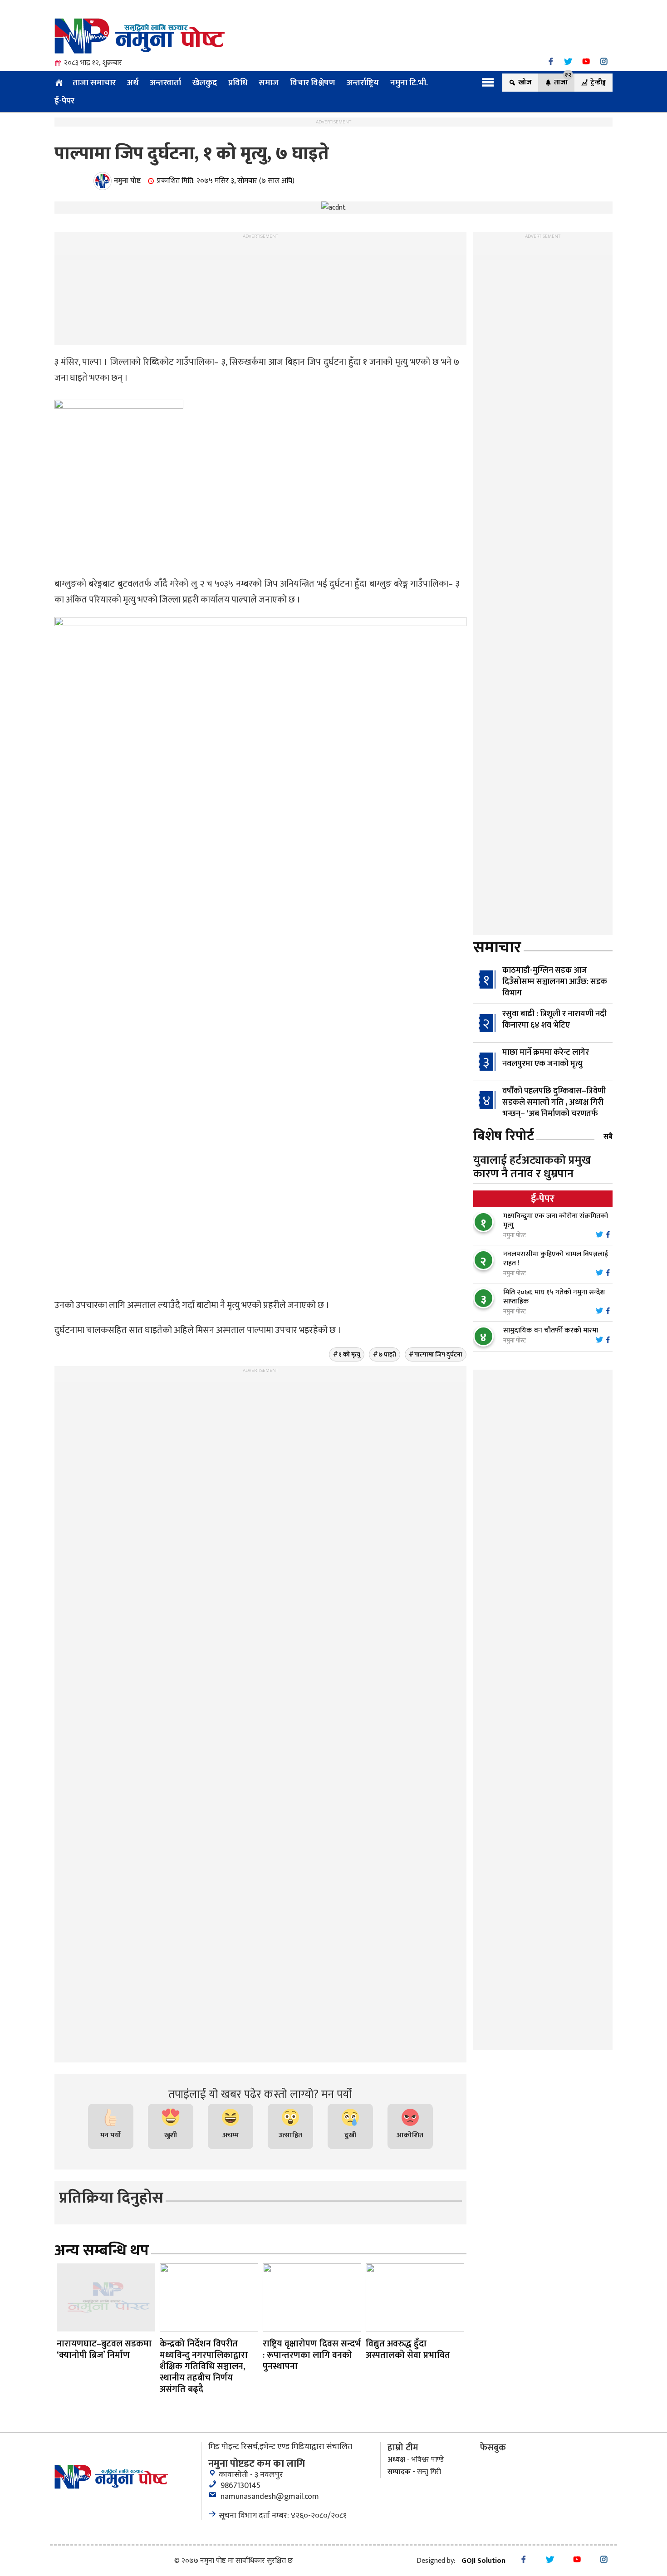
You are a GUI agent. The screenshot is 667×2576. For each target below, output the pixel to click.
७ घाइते (387, 1354)
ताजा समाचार (94, 83)
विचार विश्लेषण (313, 83)
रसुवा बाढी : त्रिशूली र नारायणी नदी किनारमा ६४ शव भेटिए (554, 1020)
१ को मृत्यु (349, 1354)
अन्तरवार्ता (165, 83)
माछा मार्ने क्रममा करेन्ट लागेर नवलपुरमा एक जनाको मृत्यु (546, 1058)
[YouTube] (586, 61)
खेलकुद (205, 83)
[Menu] (488, 82)
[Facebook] (551, 61)
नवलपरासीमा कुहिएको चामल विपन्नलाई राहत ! (556, 1259)
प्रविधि (238, 83)
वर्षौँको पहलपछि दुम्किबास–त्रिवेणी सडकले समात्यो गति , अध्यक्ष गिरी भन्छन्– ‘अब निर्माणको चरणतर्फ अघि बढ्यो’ (539, 1108)
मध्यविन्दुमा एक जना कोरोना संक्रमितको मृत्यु (556, 1221)
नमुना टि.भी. (409, 83)
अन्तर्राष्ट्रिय (363, 83)
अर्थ (133, 83)
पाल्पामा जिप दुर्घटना (438, 1354)
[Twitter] (568, 61)
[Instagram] (604, 61)
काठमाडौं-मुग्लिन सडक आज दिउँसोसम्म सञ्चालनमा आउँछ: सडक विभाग (555, 982)
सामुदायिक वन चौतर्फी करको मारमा (551, 1330)
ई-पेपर (64, 101)
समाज (269, 83)
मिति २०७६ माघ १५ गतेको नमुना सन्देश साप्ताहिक (554, 1297)
